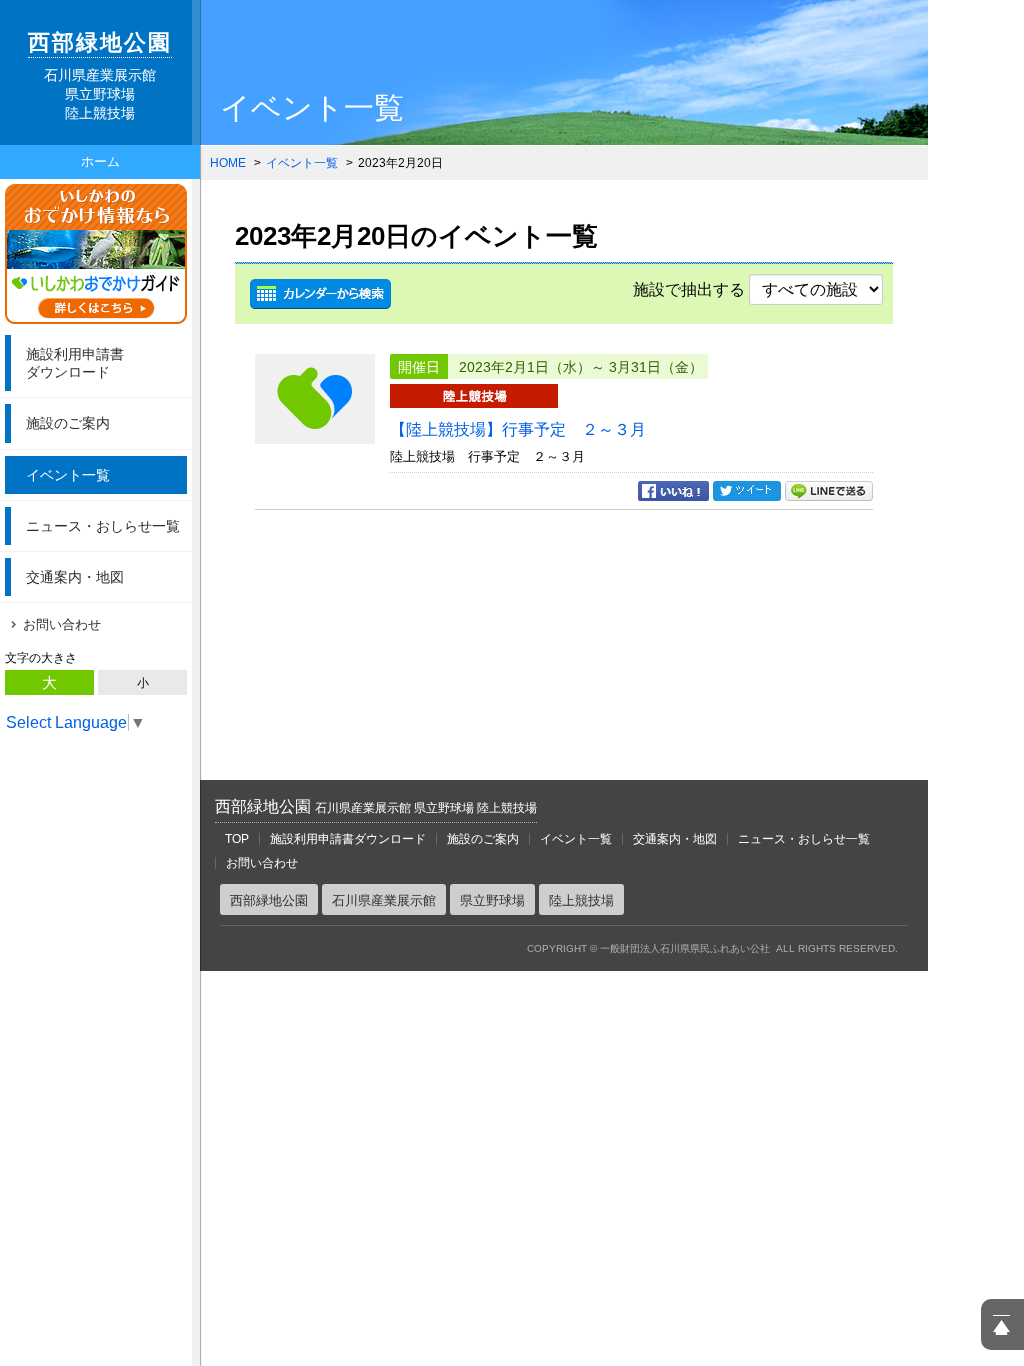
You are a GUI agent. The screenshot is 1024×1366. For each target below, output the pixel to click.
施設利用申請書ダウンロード (348, 839)
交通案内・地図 (75, 577)
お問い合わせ (62, 624)
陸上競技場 (581, 900)
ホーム (100, 161)
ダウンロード (75, 363)
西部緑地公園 (376, 806)
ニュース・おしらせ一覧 (103, 526)
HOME (228, 163)
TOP (237, 839)
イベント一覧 (68, 475)
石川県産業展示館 (384, 900)
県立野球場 (492, 900)
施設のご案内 (68, 423)
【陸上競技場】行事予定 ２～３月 (518, 429)
